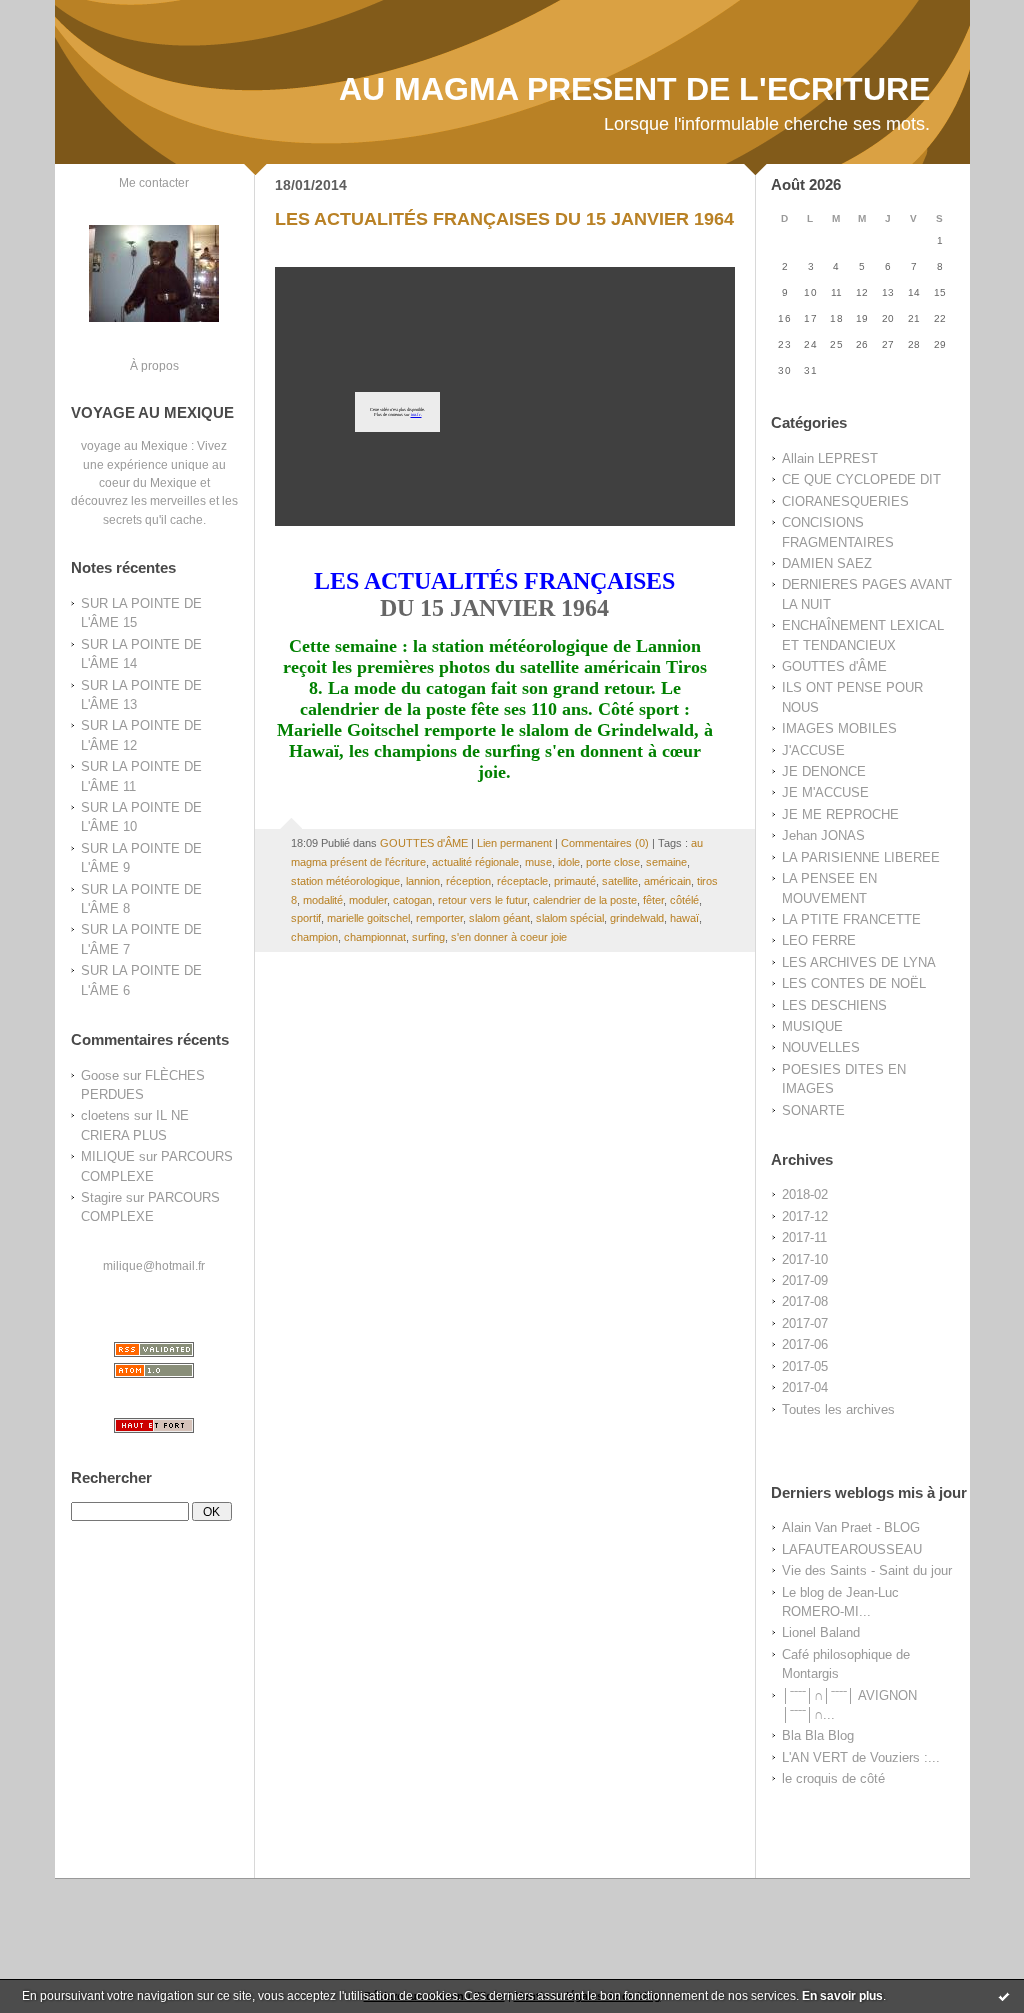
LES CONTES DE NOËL (854, 983)
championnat (375, 937)
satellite (620, 881)
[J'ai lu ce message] (1004, 1996)
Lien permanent (514, 843)
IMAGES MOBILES (839, 728)
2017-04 (805, 1387)
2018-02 (805, 1194)
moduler (368, 900)
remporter (439, 918)
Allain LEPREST (830, 458)
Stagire (101, 1197)
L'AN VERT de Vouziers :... (861, 1757)
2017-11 (804, 1237)
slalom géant (499, 918)
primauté (575, 881)
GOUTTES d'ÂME (834, 666)
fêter (653, 900)
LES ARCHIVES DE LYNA (859, 962)
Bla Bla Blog (818, 1735)
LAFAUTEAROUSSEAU (852, 1549)
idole (569, 862)
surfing (428, 937)
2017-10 (805, 1259)
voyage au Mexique (134, 445)
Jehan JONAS (823, 835)
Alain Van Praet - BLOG (851, 1527)
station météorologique (345, 881)
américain (667, 881)
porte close (613, 862)
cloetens (105, 1115)
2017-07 (805, 1323)
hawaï (684, 918)
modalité (323, 900)
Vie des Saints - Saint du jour (867, 1570)
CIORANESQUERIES (845, 501)
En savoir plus (842, 1996)
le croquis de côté (833, 1778)
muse (538, 862)
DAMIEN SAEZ (827, 563)
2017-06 (805, 1344)
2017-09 (805, 1280)
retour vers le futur (482, 900)
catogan (412, 900)
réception (468, 881)
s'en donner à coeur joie (509, 937)
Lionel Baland (821, 1632)
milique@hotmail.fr (154, 1265)
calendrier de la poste (585, 900)
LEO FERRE (819, 940)
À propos (154, 365)
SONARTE (813, 1110)
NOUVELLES (821, 1047)
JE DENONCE (824, 771)
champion (314, 937)
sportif (306, 918)
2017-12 (805, 1216)
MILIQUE (108, 1156)
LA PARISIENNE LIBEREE (861, 857)
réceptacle (522, 881)
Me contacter (154, 182)
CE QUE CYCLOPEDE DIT (861, 479)
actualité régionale (475, 862)
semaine (666, 862)
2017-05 (805, 1366)
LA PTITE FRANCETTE (851, 919)
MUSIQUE (812, 1026)
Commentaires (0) (605, 843)
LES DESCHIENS (834, 1005)
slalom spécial (570, 918)
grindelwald (637, 918)
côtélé (684, 900)
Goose (100, 1075)
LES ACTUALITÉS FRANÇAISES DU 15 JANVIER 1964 (504, 219)
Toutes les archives (838, 1409)
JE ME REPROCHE (840, 814)
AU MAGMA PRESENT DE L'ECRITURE (634, 89)
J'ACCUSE (813, 750)
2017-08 (805, 1301)
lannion (423, 881)
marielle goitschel (368, 918)
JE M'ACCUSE (825, 792)
